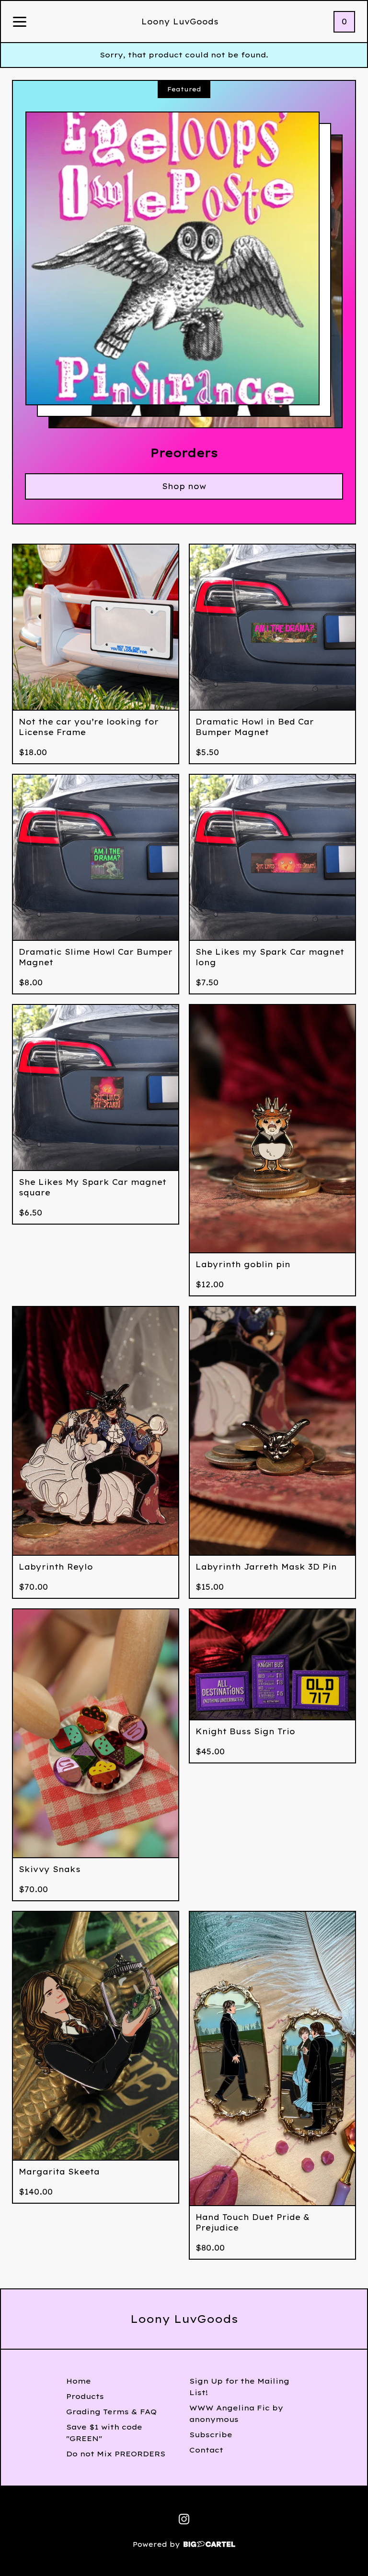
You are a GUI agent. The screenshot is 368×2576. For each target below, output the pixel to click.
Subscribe (211, 2435)
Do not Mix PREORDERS (116, 2454)
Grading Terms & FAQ (111, 2412)
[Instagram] (184, 2519)
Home (79, 2381)
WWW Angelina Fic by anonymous (236, 2414)
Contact (206, 2450)
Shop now (184, 486)
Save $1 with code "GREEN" (104, 2433)
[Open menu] (20, 22)
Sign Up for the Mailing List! (239, 2387)
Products (85, 2396)
